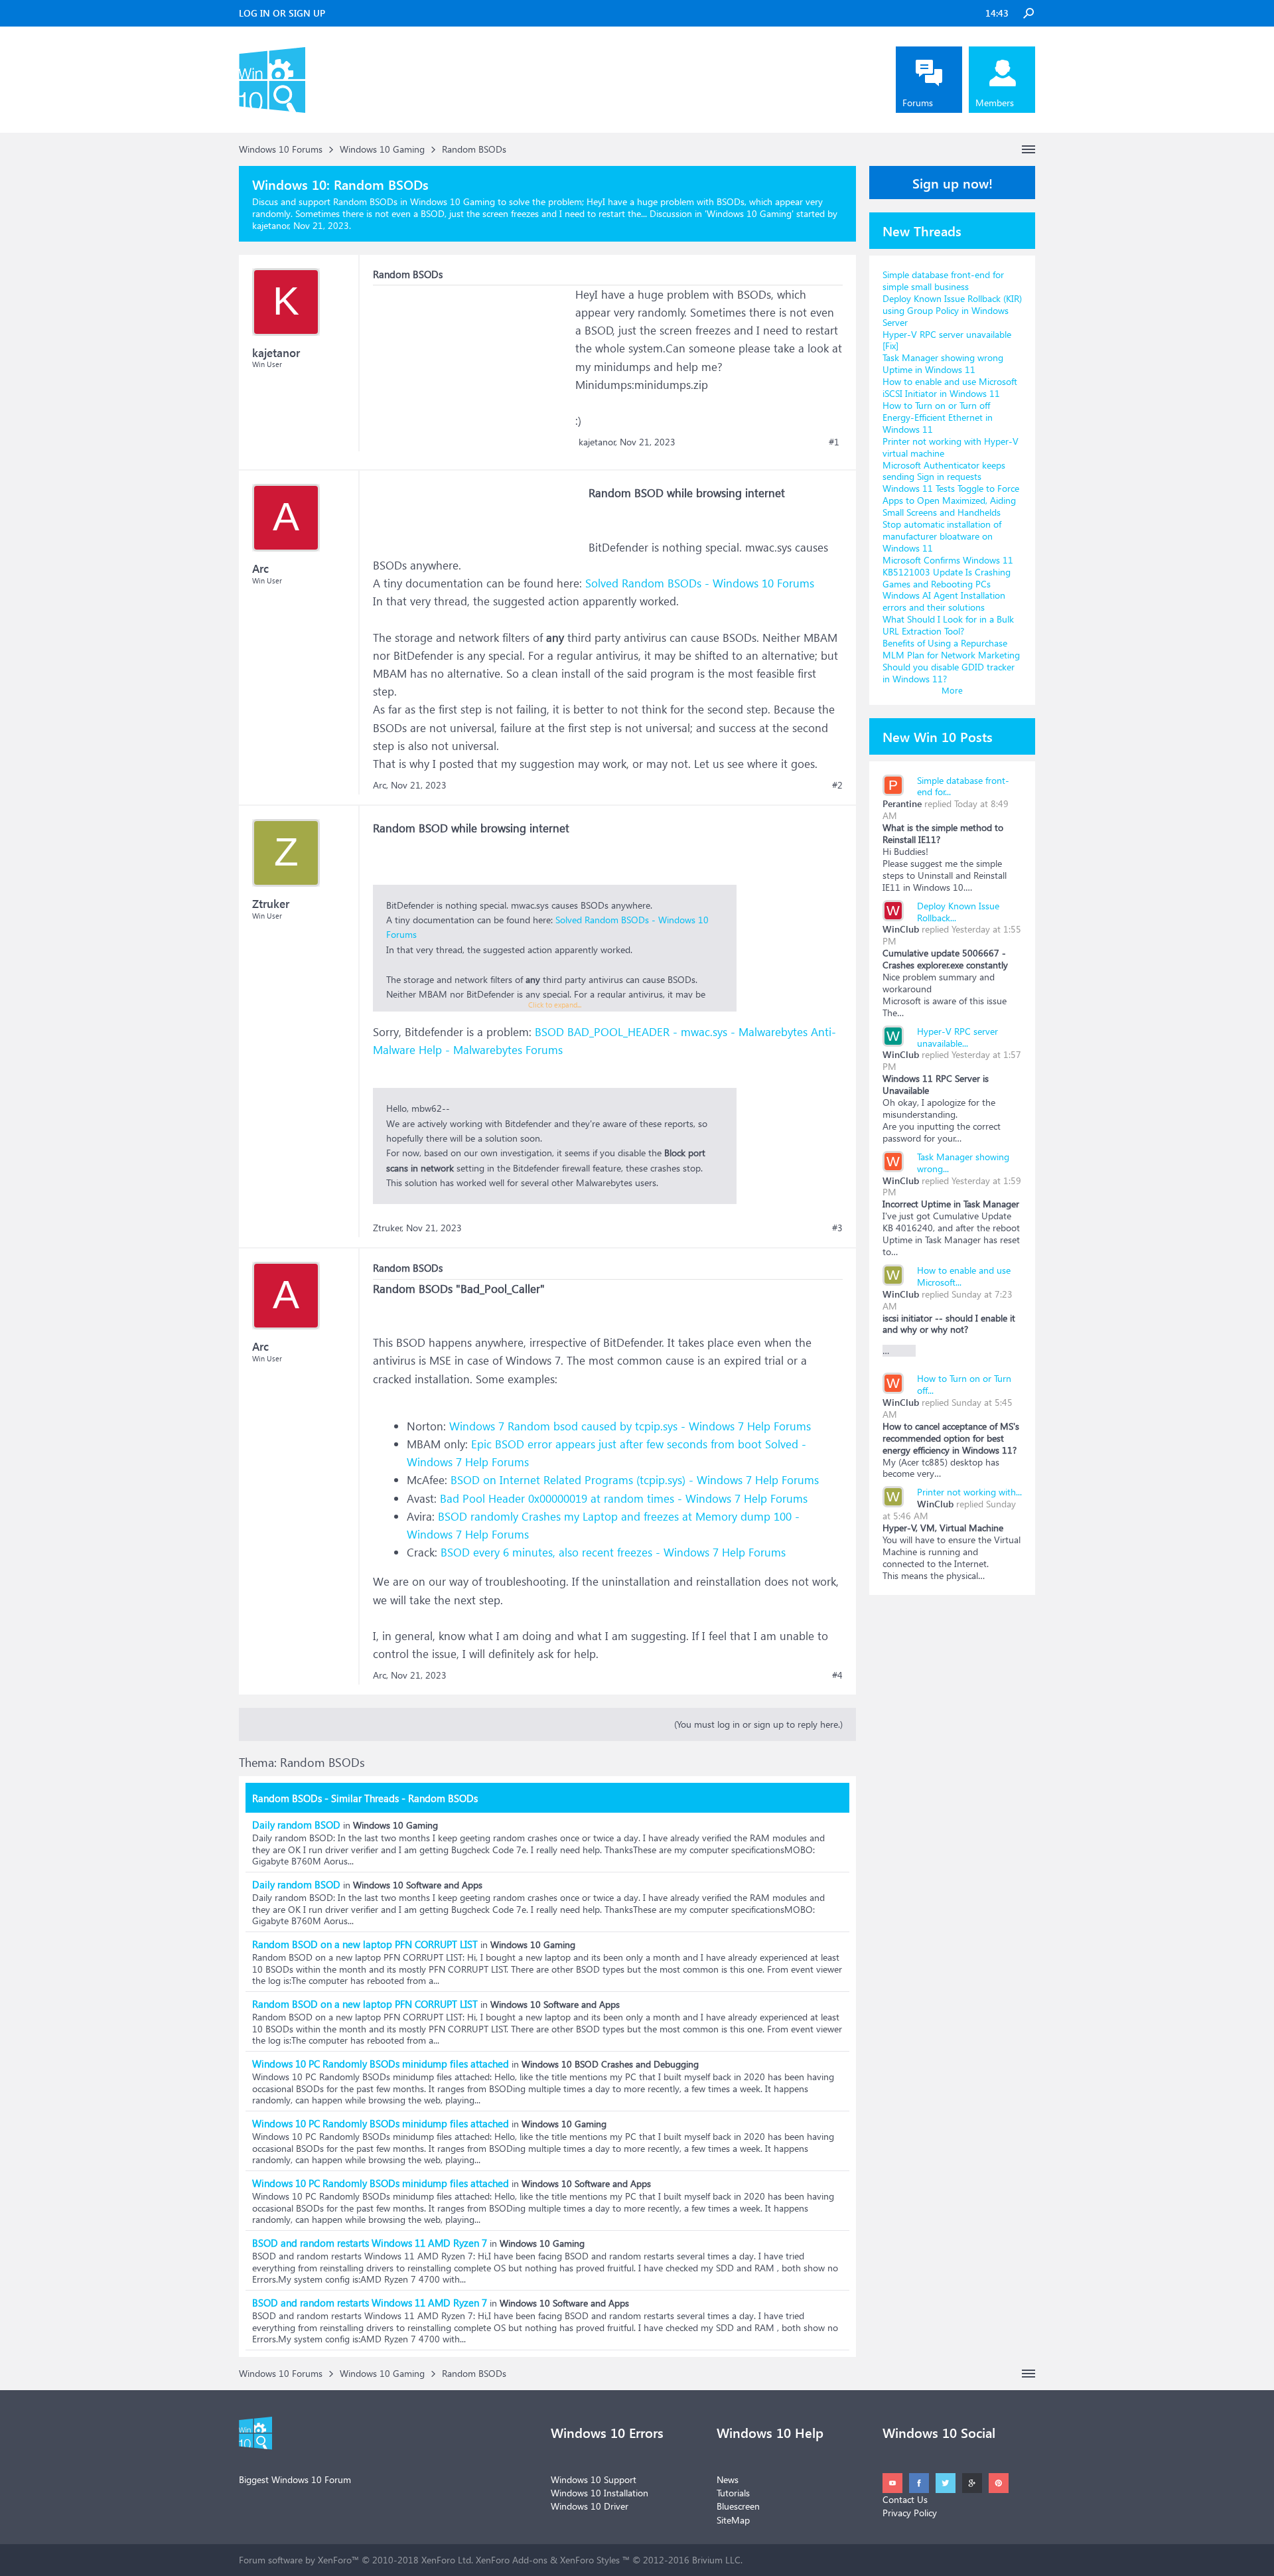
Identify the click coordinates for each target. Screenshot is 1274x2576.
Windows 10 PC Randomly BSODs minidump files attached (381, 2064)
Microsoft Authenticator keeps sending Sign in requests (944, 471)
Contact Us (905, 2499)
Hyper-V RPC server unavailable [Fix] (947, 340)
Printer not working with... (969, 1492)
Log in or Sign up (282, 13)
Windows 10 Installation (600, 2493)
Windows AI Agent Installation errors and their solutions (944, 601)
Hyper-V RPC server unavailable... (957, 1037)
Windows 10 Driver (590, 2506)
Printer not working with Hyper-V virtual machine (951, 447)
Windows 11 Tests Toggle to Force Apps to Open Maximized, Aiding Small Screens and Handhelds (951, 500)
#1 (834, 442)
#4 (837, 1675)
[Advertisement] (472, 368)
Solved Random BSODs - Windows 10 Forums (700, 583)
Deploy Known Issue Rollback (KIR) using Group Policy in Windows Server (952, 310)
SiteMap (733, 2520)
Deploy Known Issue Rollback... (958, 912)
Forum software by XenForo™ (356, 2560)
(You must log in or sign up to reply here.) (758, 1724)
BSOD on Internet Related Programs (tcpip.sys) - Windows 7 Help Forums (635, 1480)
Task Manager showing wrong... (963, 1163)
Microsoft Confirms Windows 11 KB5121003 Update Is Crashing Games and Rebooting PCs (948, 572)
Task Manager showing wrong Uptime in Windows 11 (943, 363)
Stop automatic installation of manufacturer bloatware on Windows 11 (942, 536)
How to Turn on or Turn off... (964, 1384)
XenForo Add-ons (512, 2560)
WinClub (901, 929)
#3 (837, 1228)
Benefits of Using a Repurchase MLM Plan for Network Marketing (951, 649)
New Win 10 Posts (938, 736)
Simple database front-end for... (963, 786)
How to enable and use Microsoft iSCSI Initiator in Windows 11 (950, 387)
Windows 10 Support (594, 2479)
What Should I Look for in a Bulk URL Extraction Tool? (948, 625)
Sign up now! (953, 183)
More (952, 690)
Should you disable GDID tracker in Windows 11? (949, 673)
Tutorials (733, 2493)
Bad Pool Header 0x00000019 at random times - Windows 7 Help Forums (624, 1498)
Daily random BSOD (296, 1825)
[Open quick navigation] (1028, 149)
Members (995, 103)
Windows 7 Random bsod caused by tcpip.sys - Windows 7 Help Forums (630, 1426)
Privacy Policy (910, 2513)
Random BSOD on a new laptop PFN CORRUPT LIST (365, 1944)
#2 (837, 785)
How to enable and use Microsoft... (964, 1276)
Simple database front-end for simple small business (943, 280)
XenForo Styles (590, 2560)
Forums (918, 103)
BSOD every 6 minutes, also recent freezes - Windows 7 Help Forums (613, 1552)
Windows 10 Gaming (749, 213)
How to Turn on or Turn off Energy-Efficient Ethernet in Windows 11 (938, 417)
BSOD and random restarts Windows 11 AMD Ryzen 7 (370, 2243)
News (728, 2479)
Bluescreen (738, 2506)
